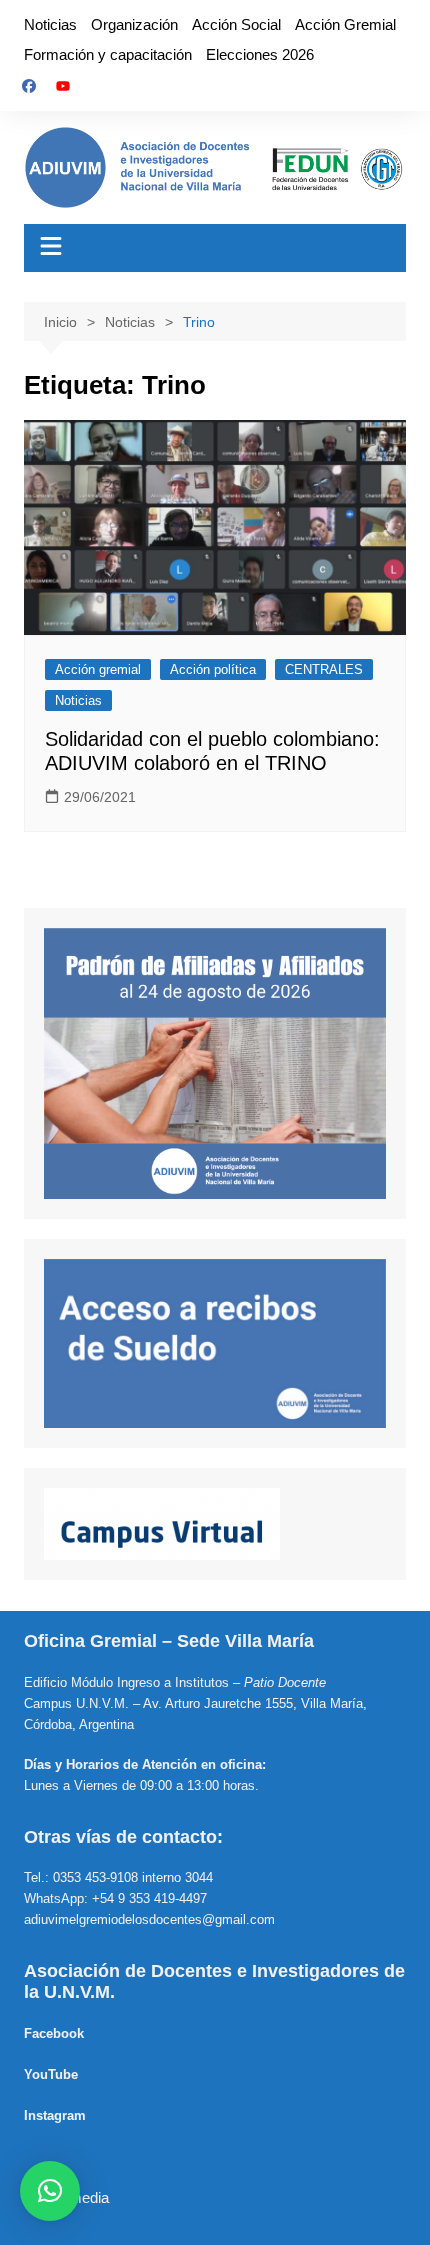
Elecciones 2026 (260, 54)
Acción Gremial (345, 24)
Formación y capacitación (108, 54)
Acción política (213, 669)
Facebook (54, 2033)
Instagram (55, 2115)
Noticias (50, 24)
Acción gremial (98, 669)
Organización (134, 24)
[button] (50, 2191)
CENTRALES (324, 669)
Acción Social (236, 24)
